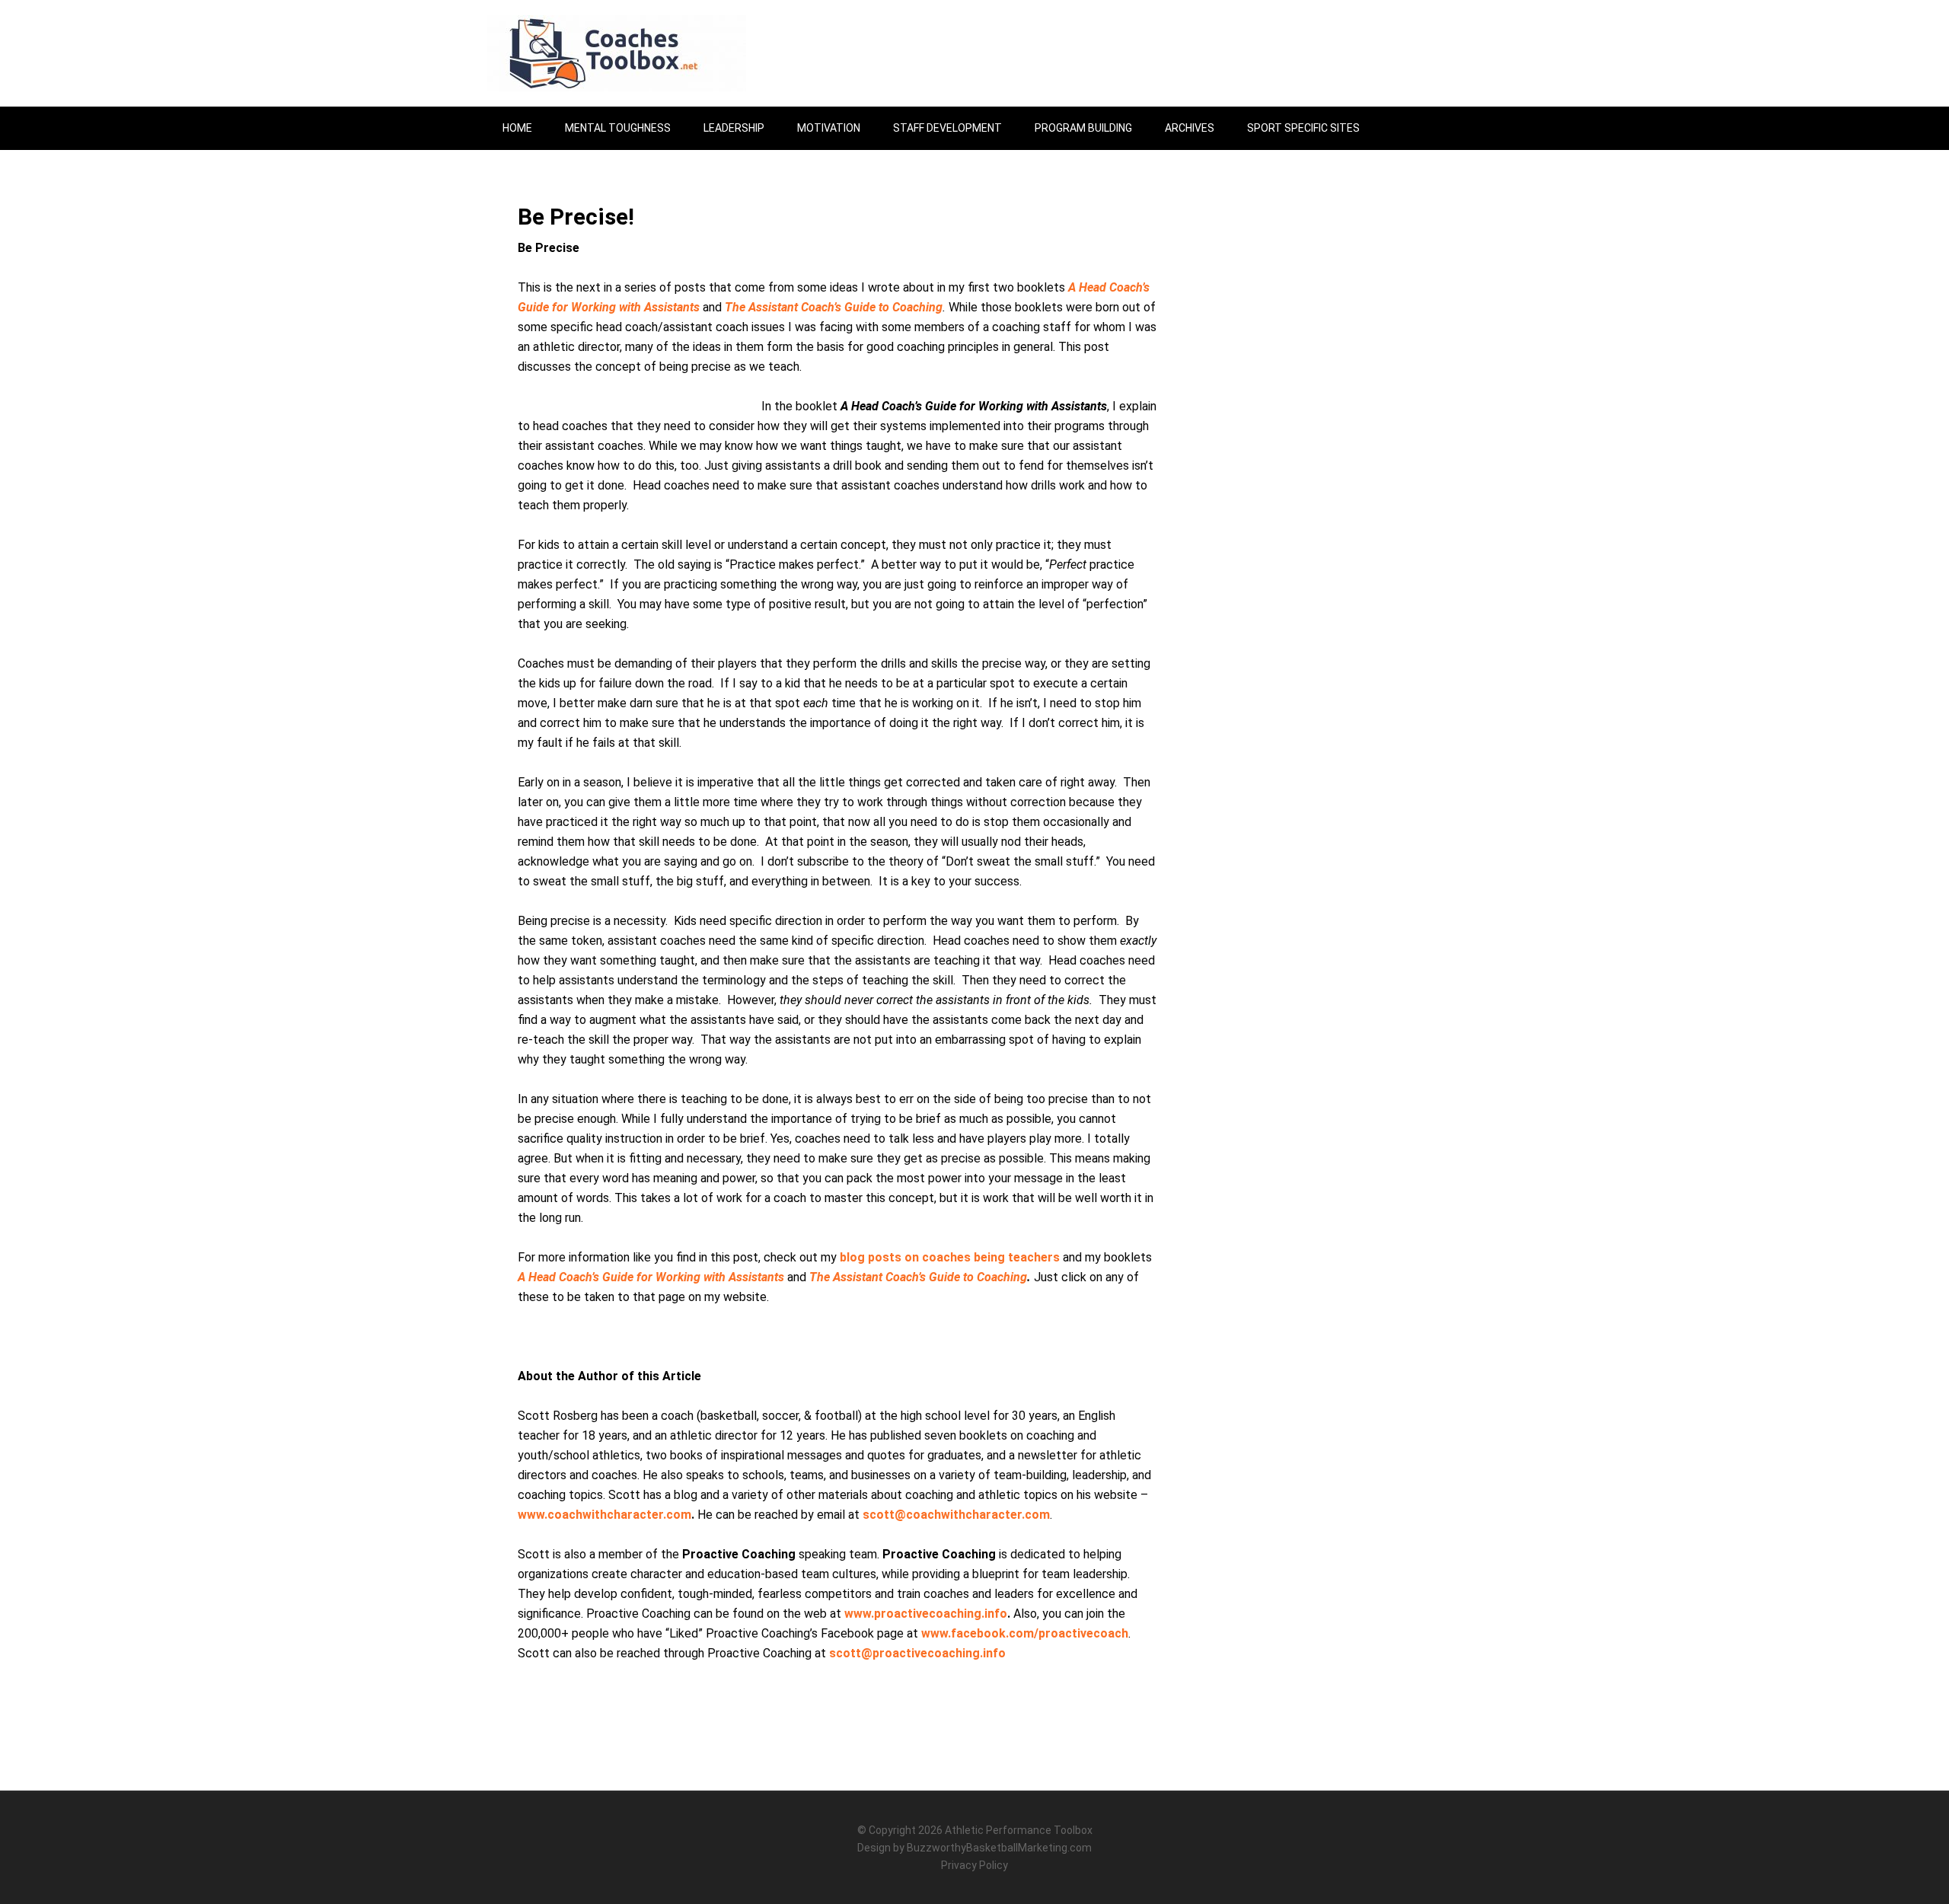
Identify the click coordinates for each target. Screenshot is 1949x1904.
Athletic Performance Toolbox (1019, 1830)
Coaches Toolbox (617, 53)
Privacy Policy (974, 1865)
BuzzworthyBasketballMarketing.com (999, 1848)
